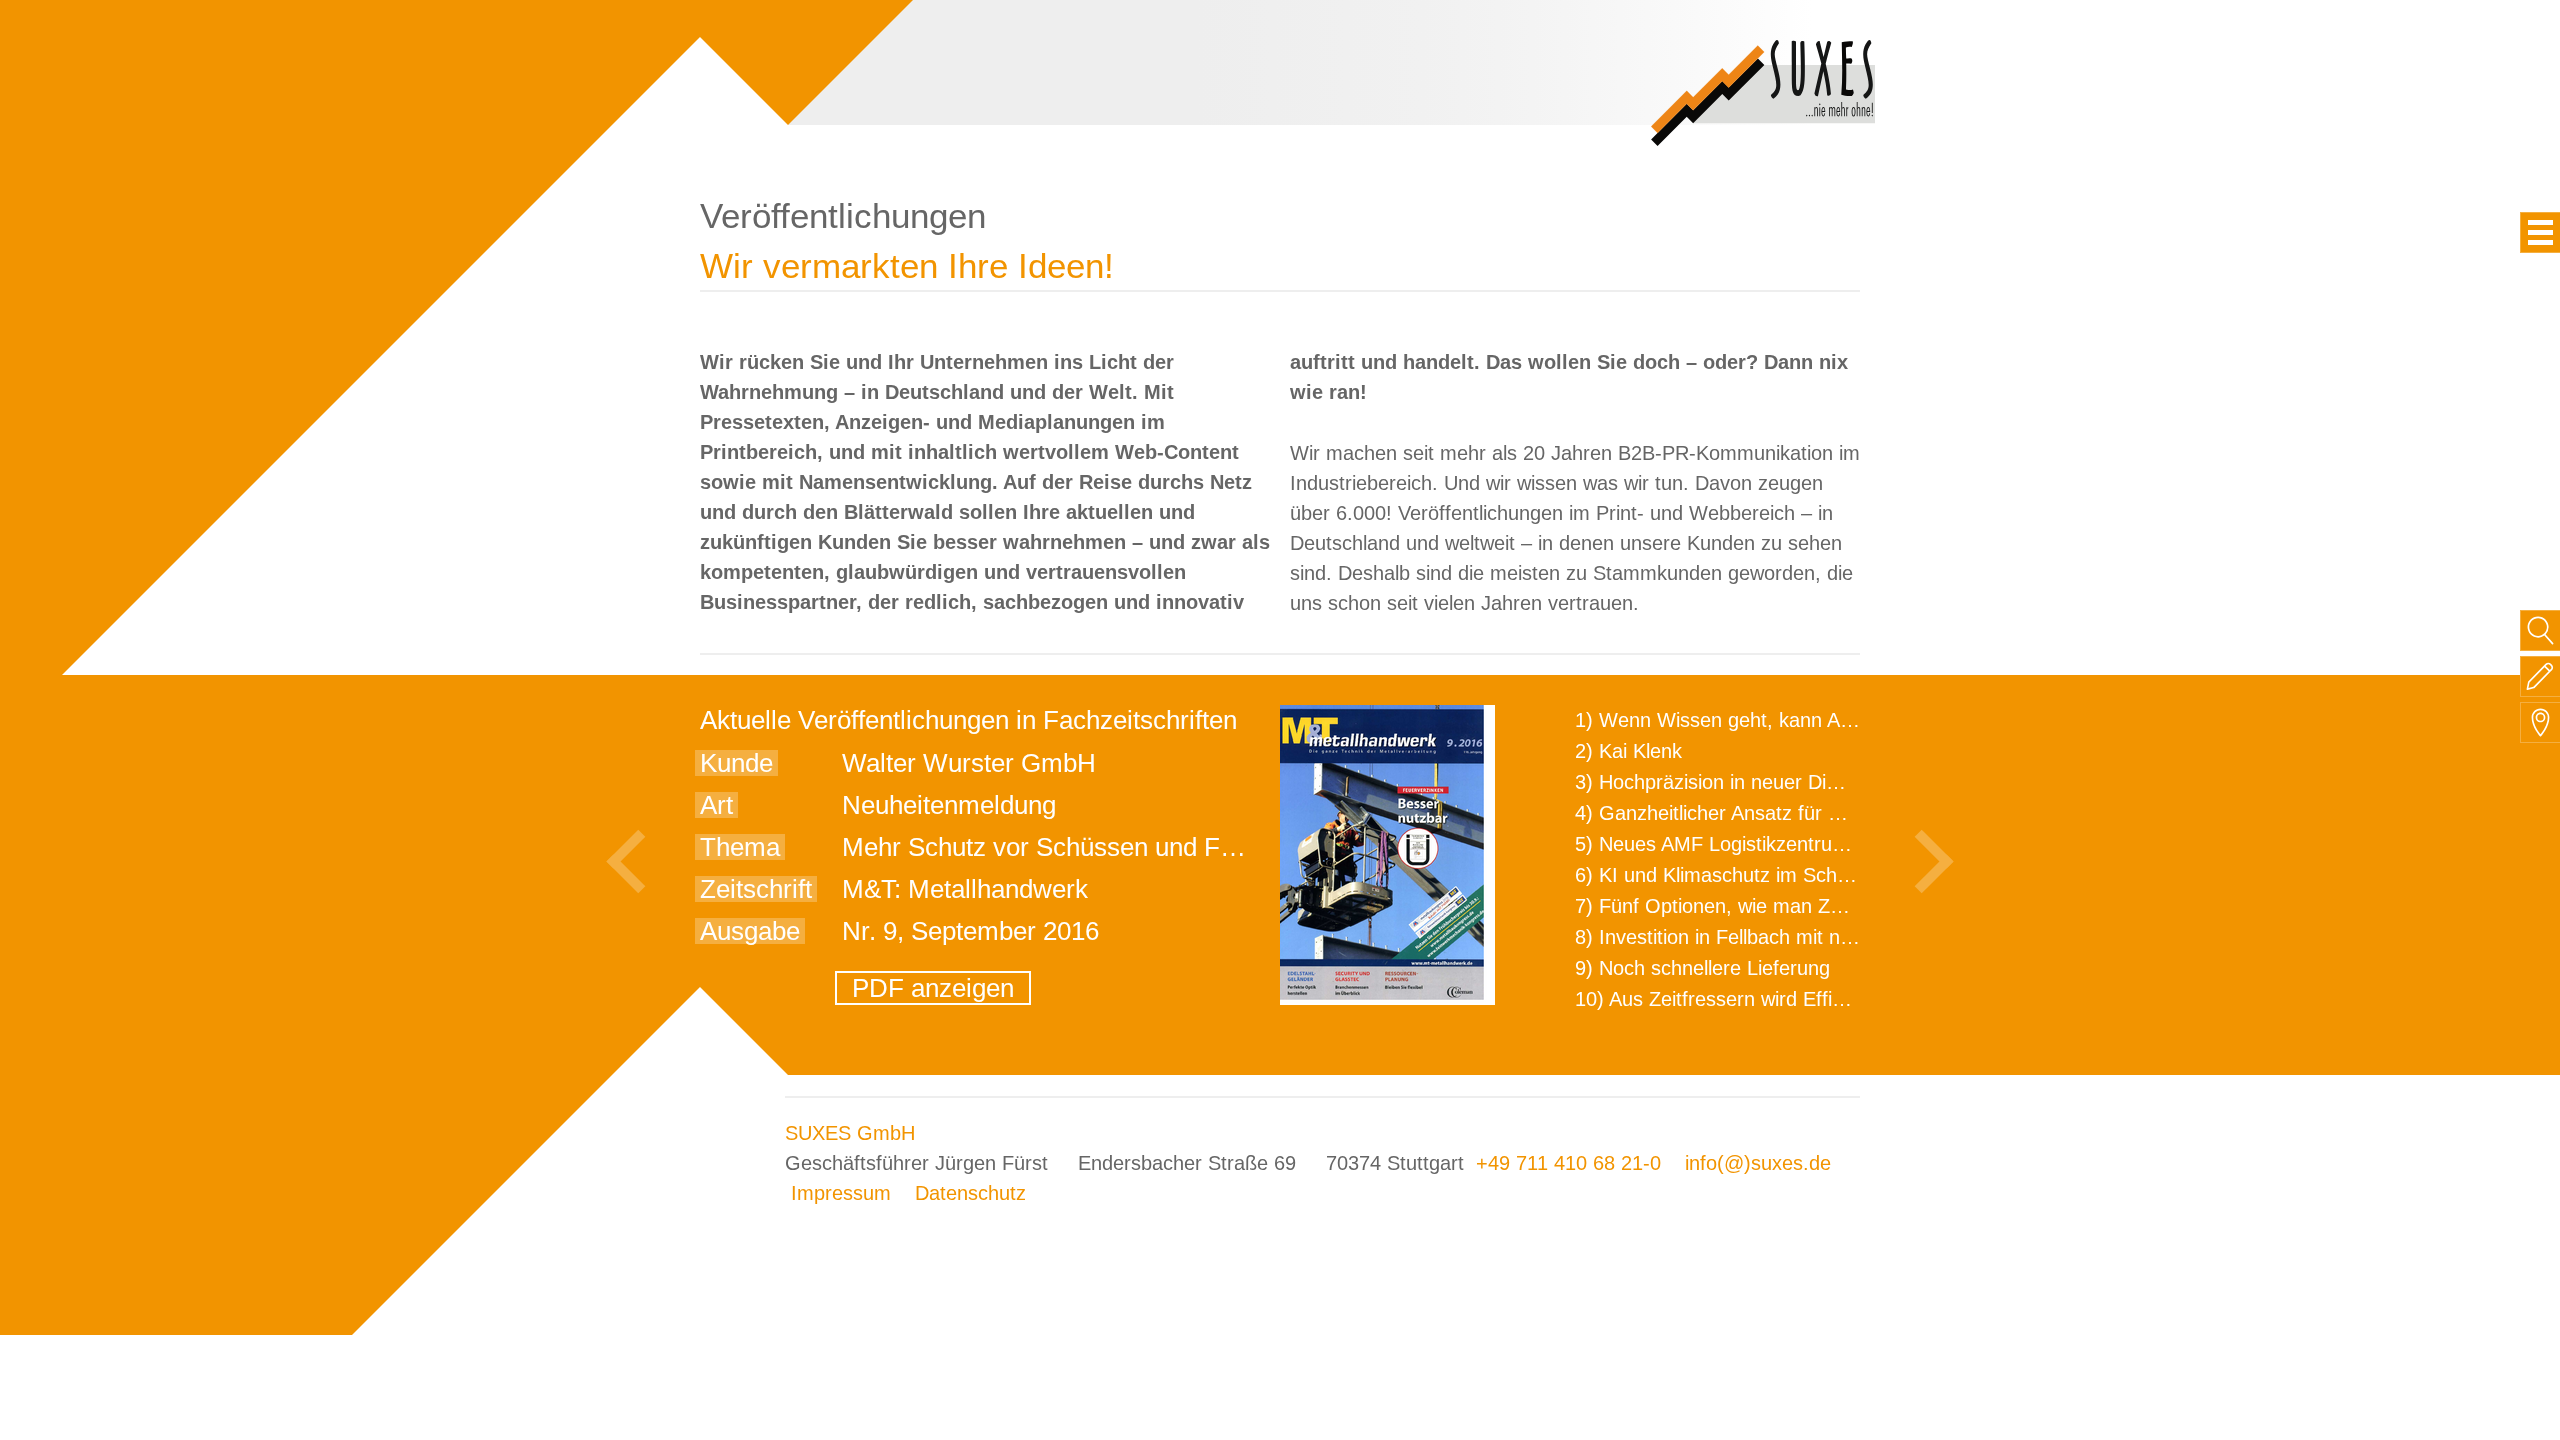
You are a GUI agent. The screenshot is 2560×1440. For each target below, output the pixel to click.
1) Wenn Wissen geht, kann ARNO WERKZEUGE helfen (1826, 720)
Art (716, 805)
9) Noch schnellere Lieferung (1702, 968)
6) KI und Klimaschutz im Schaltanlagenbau (1768, 875)
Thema (740, 847)
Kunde (736, 763)
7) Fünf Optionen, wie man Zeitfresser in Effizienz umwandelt (1846, 906)
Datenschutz (970, 1193)
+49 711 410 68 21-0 (1568, 1163)
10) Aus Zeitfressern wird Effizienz (1726, 999)
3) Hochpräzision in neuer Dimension (1738, 782)
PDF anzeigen (933, 988)
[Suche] (2540, 630)
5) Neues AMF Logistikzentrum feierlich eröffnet (1786, 844)
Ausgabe (750, 931)
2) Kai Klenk (1628, 751)
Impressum (841, 1193)
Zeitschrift (756, 889)
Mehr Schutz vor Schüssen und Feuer (1056, 847)
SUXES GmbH (850, 1133)
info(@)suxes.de (1758, 1163)
